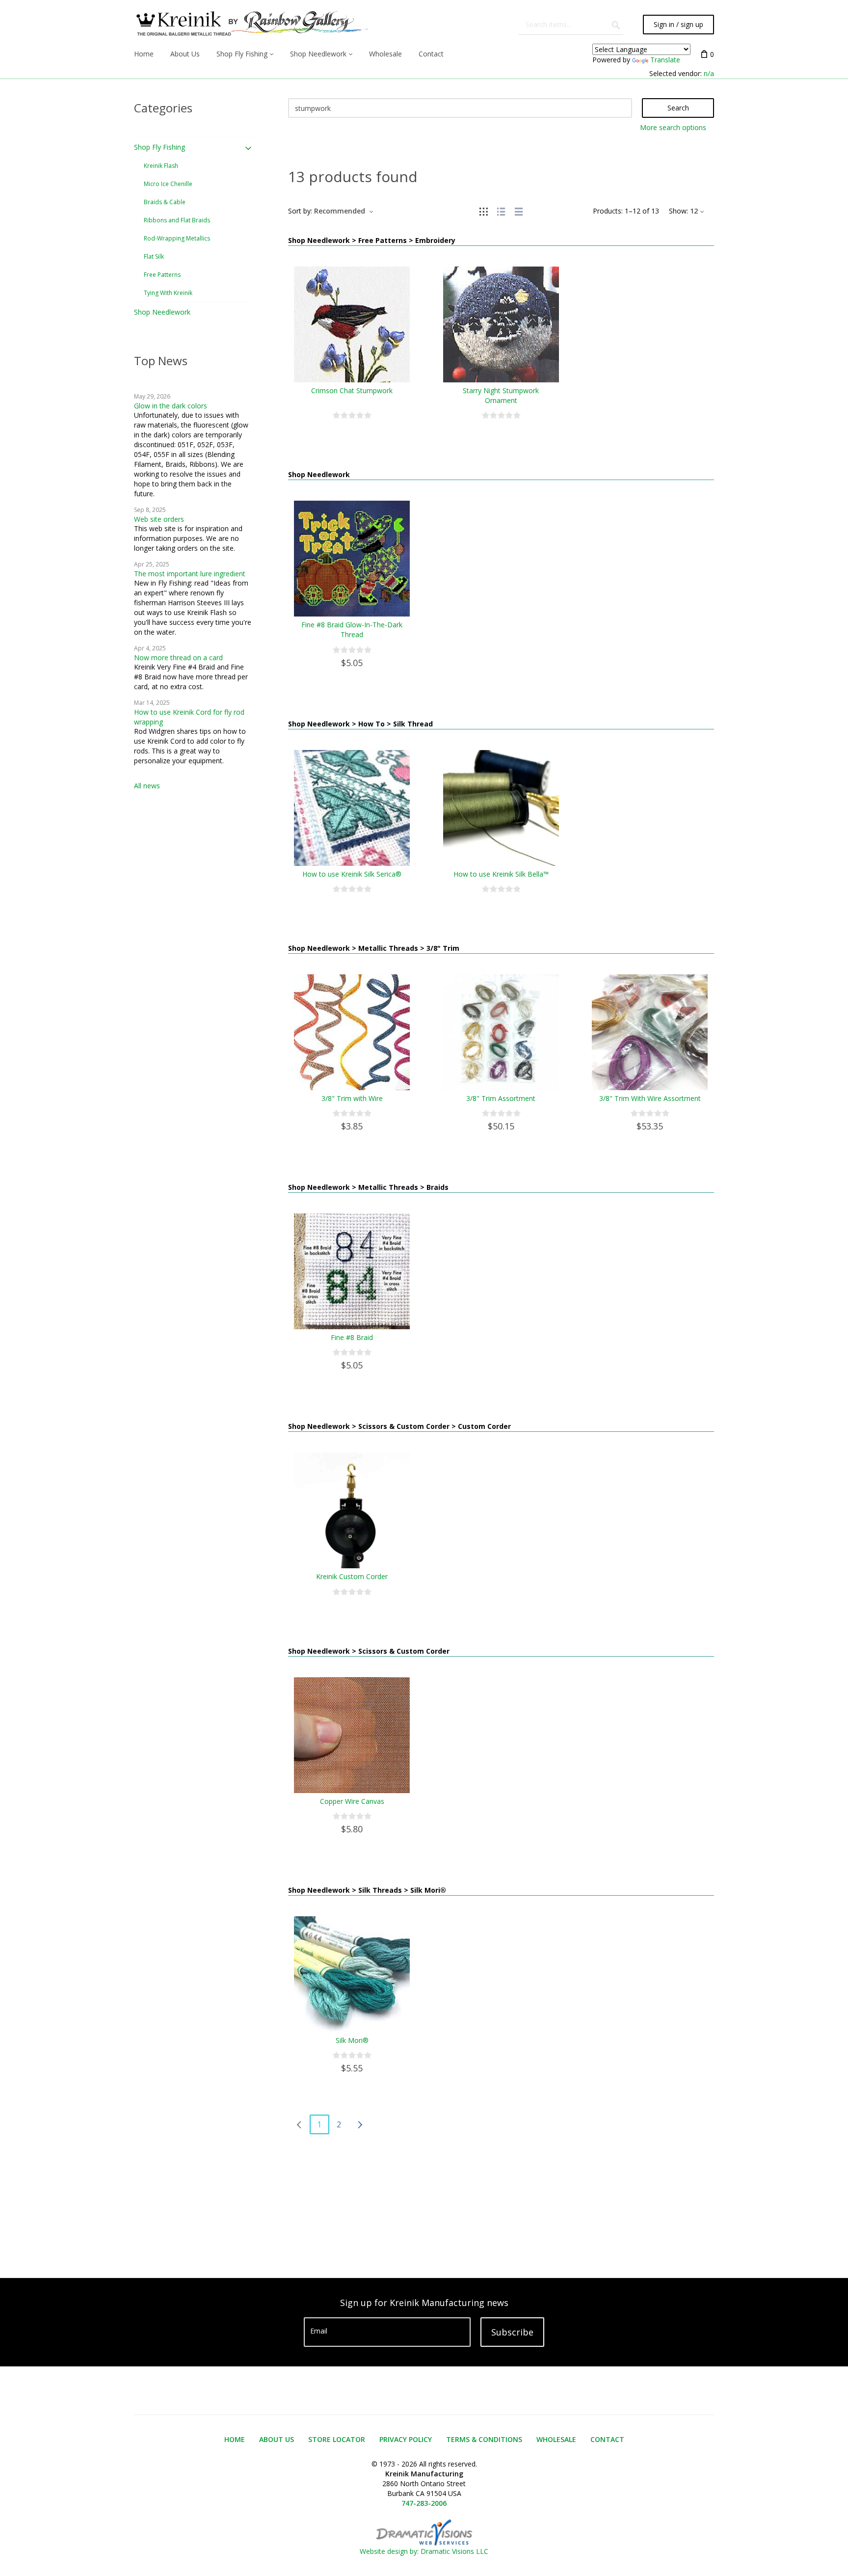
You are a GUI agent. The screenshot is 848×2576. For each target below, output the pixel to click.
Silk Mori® (352, 2040)
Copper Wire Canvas (352, 1801)
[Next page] (360, 2124)
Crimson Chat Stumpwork (352, 390)
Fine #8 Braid (352, 1337)
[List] (501, 211)
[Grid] (483, 211)
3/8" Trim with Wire (352, 1098)
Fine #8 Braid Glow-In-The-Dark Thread (352, 630)
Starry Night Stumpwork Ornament (501, 395)
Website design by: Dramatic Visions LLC (424, 2551)
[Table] (519, 211)
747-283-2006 (424, 2503)
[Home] (251, 25)
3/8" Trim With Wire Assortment (650, 1098)
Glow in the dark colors (171, 406)
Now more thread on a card (178, 657)
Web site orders (159, 519)
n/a (709, 73)
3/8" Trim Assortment (501, 1098)
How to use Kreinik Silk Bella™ (501, 874)
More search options (673, 127)
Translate (665, 60)
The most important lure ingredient (190, 574)
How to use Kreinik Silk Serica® (352, 874)
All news (147, 786)
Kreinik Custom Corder (352, 1576)
